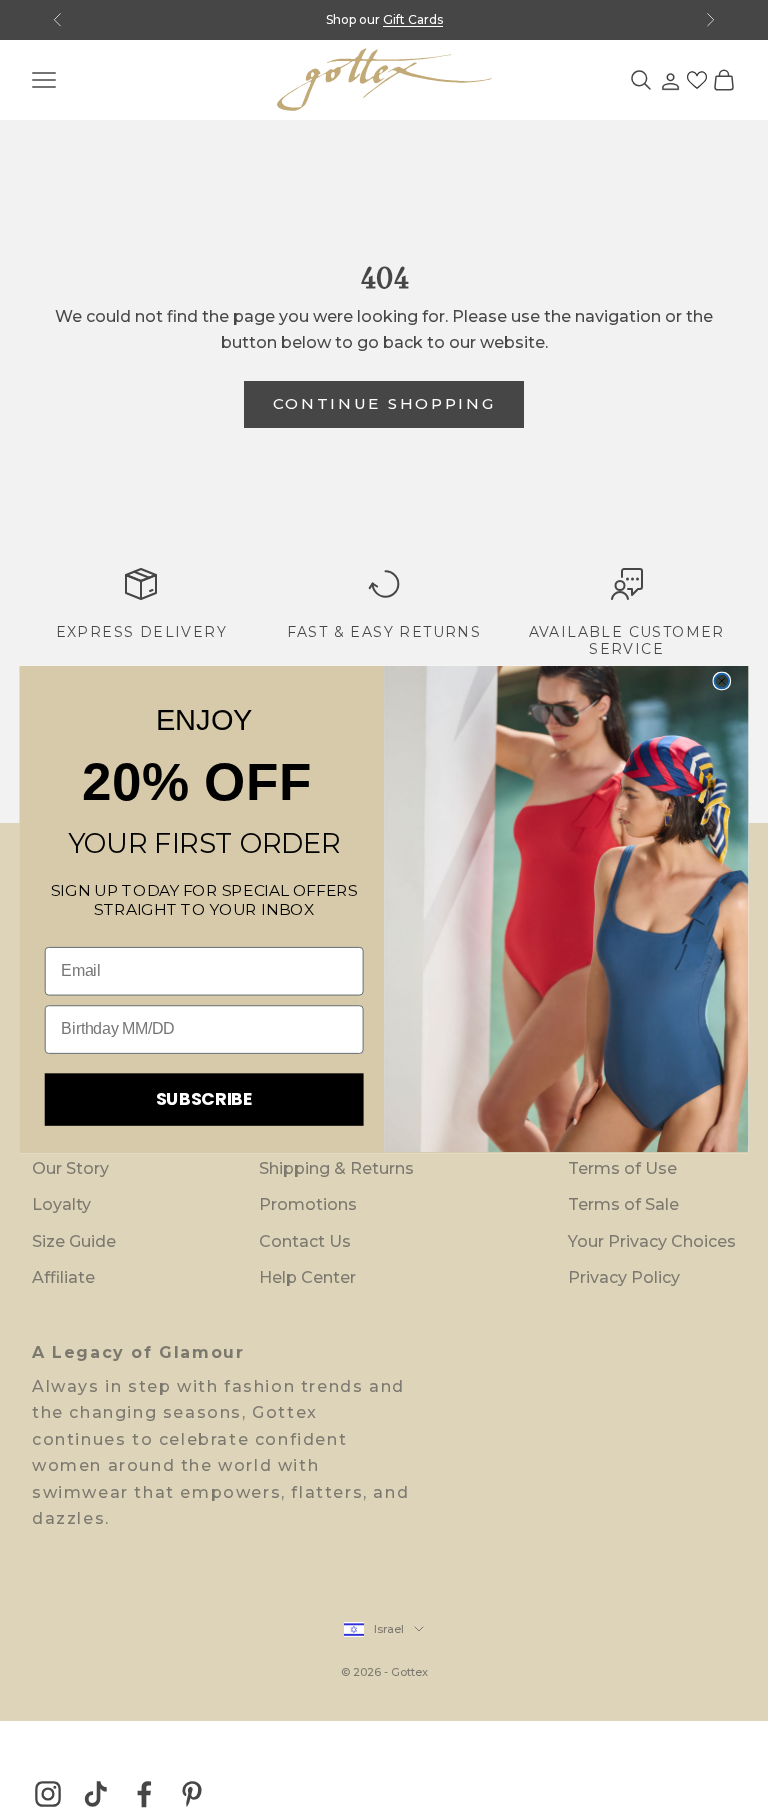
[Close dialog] (722, 680)
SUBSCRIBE (204, 1098)
